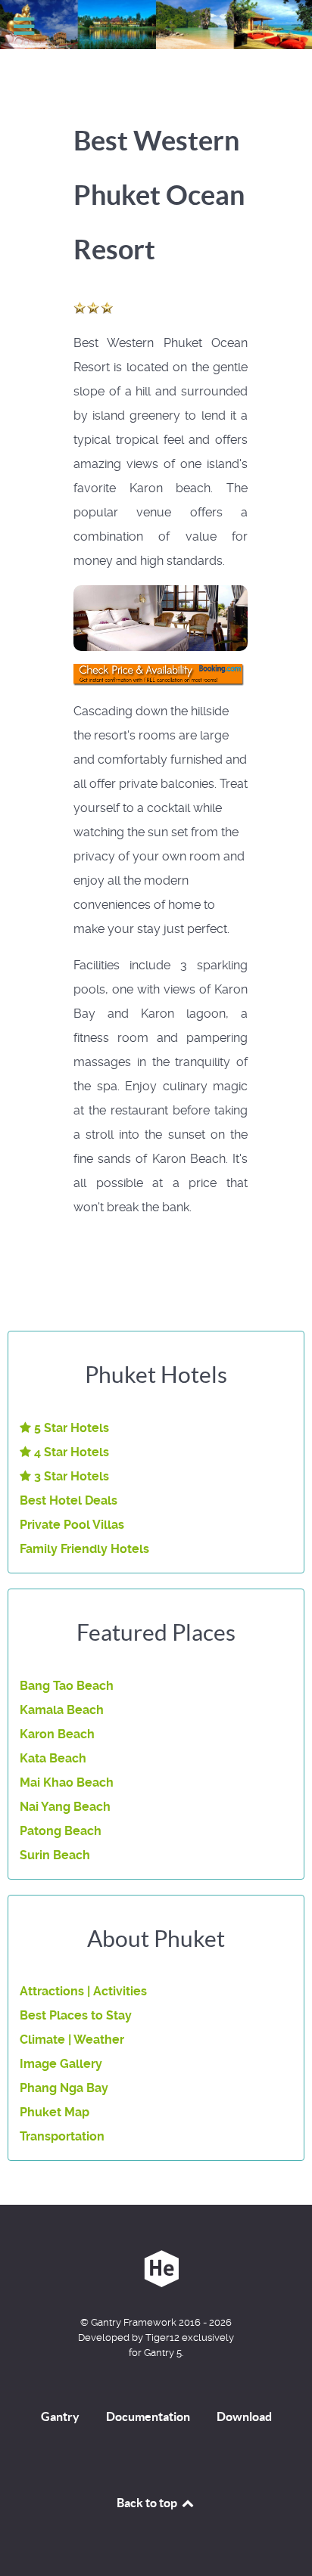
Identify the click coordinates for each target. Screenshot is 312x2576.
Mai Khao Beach (67, 1782)
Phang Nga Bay (64, 2088)
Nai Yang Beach (65, 1807)
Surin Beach (55, 1855)
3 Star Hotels (70, 1476)
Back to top (148, 2503)
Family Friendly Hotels (84, 1549)
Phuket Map (55, 2112)
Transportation (62, 2136)
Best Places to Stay (76, 2015)
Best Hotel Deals (69, 1500)
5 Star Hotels (70, 1428)
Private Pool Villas (72, 1525)
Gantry (60, 2416)
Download (244, 2416)
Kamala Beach (62, 1710)
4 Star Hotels (70, 1452)
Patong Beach (61, 1831)
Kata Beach (53, 1758)
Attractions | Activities (83, 1991)
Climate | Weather (72, 2040)
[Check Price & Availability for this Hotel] (161, 675)
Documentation (148, 2416)
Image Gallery (61, 2064)
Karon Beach (57, 1734)
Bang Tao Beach (67, 1686)
